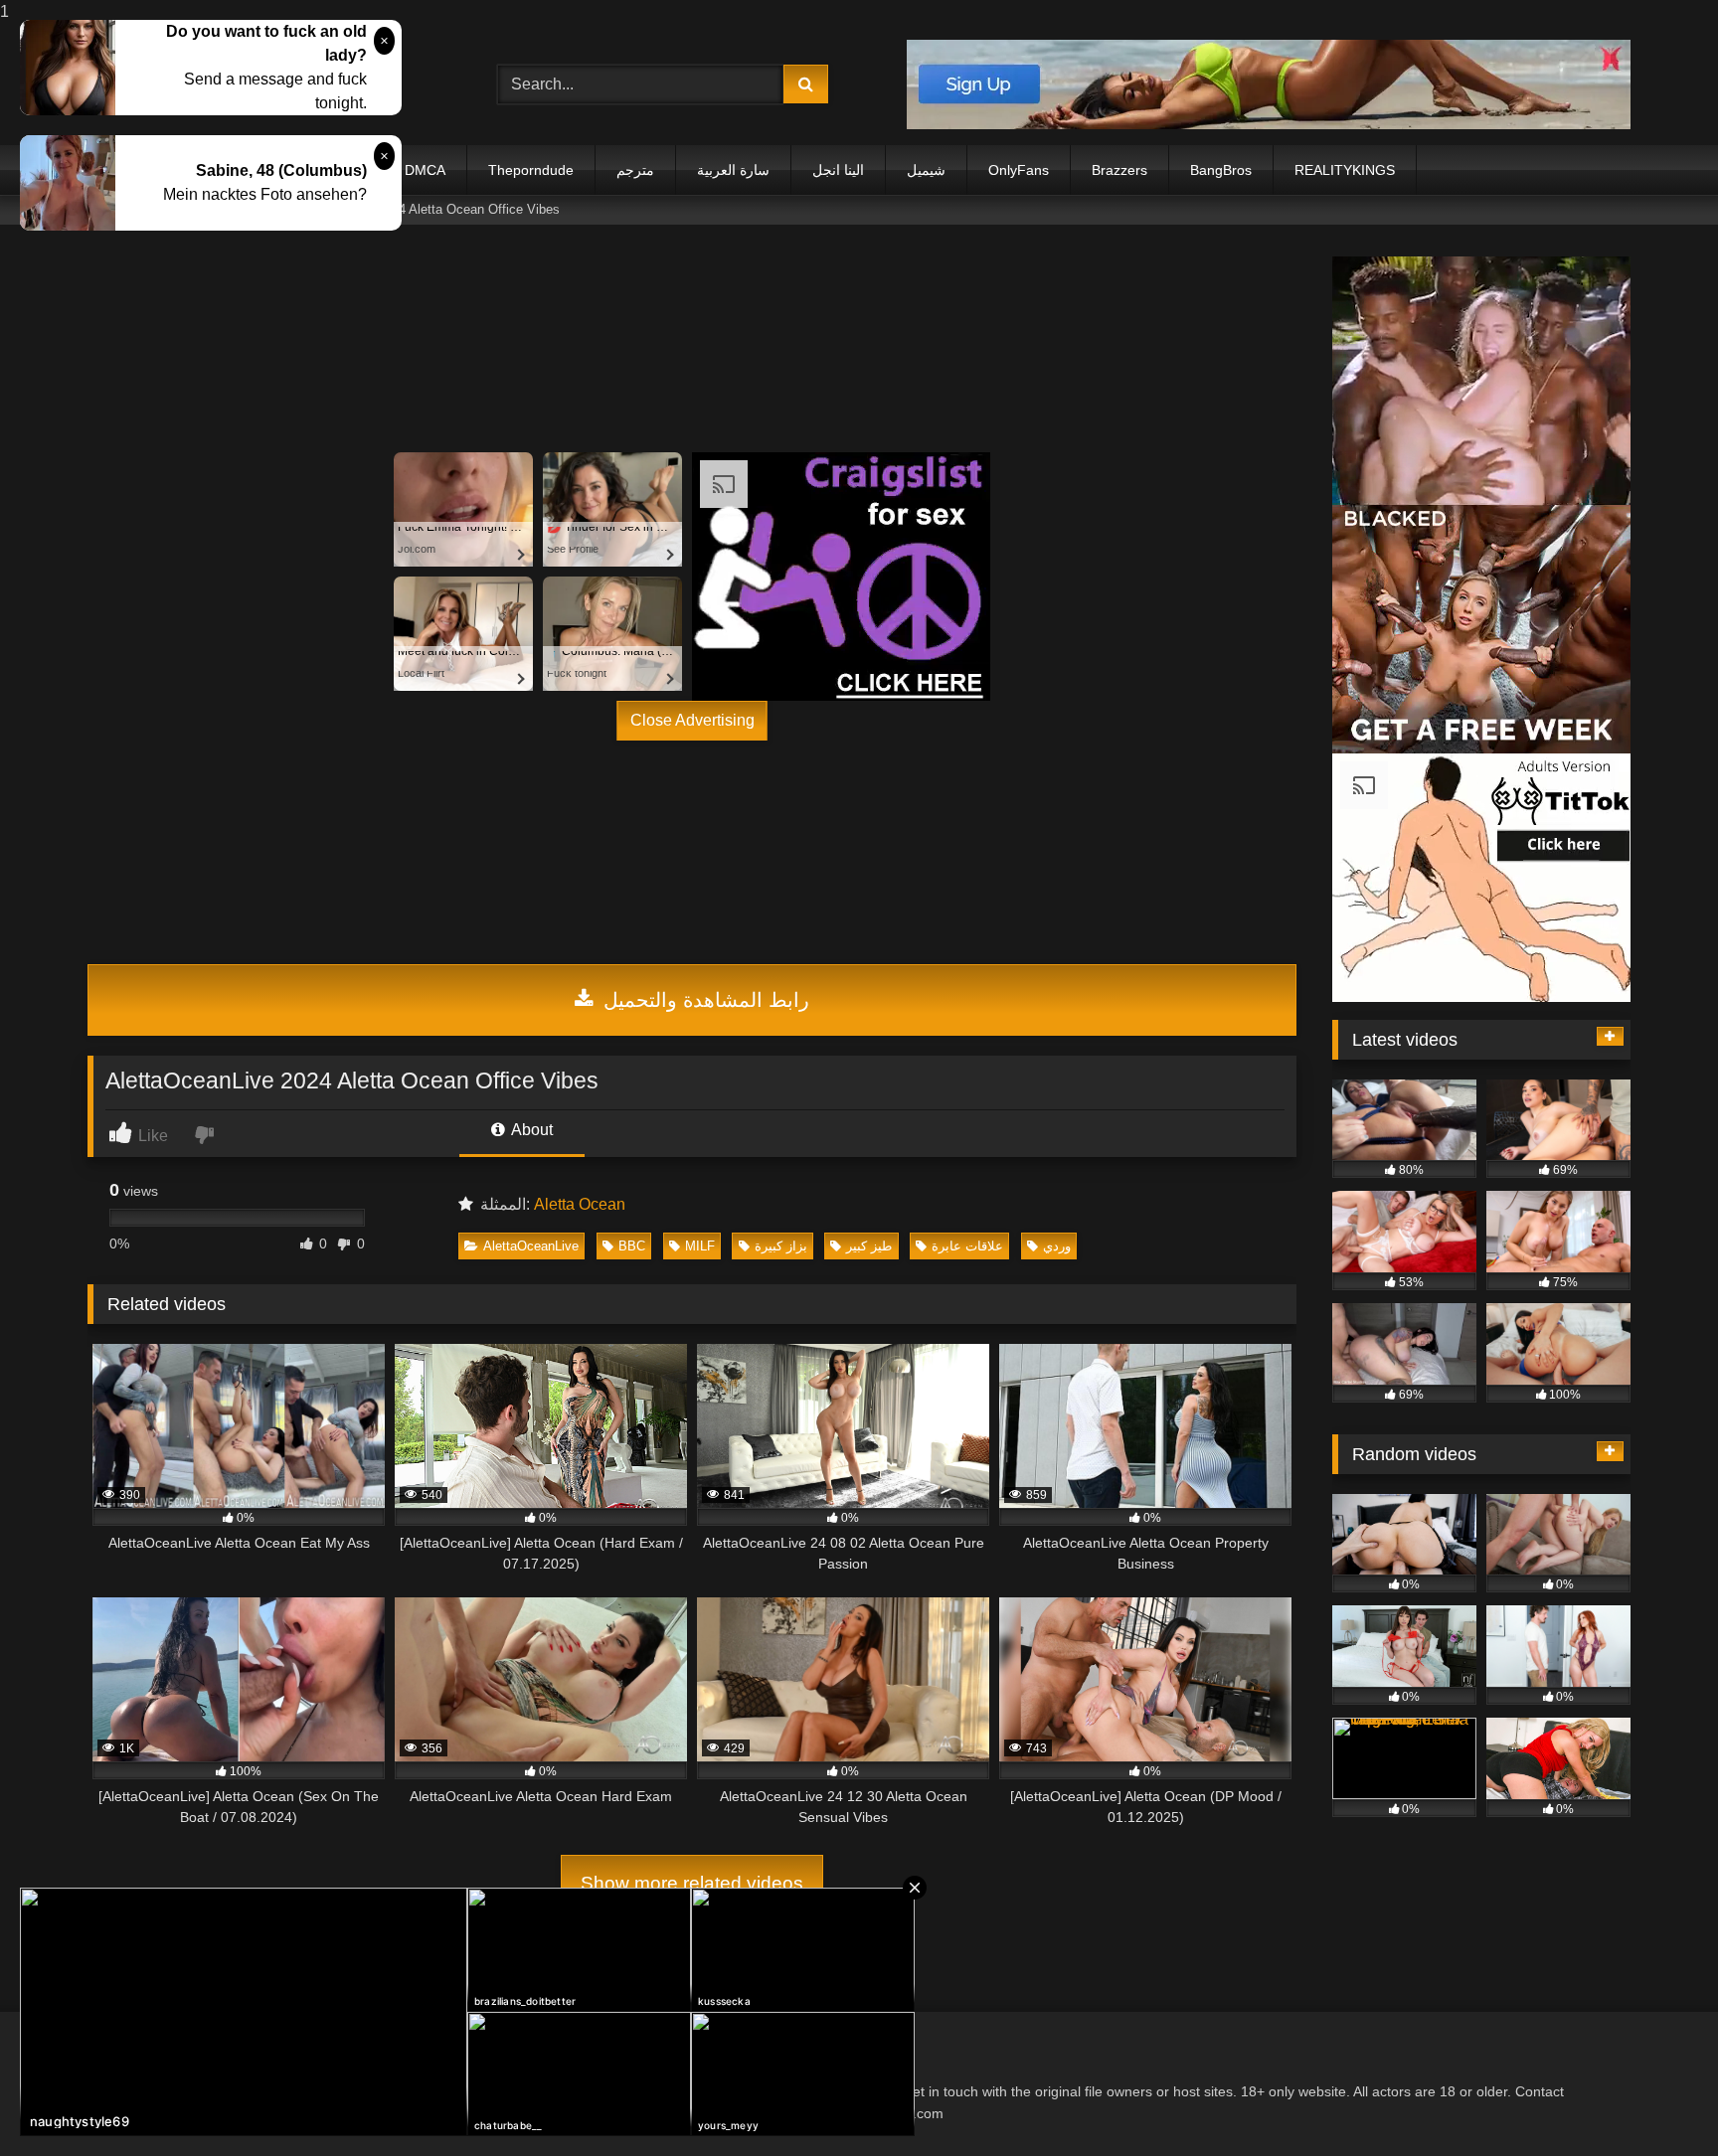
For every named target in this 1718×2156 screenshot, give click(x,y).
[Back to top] (1656, 2101)
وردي (1057, 1246)
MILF (700, 1246)
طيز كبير (869, 1246)
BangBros (1221, 170)
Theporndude (531, 170)
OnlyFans (1019, 170)
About (530, 1130)
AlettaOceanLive (531, 1246)
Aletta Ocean (580, 1204)
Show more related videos (692, 1883)
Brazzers (1119, 170)
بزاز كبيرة (781, 1246)
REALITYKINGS (1345, 170)
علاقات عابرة (967, 1246)
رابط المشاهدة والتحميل (703, 1000)
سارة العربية (733, 170)
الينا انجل (838, 170)
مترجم (635, 170)
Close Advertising (692, 720)
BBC (632, 1246)
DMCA (425, 170)
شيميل (926, 170)
